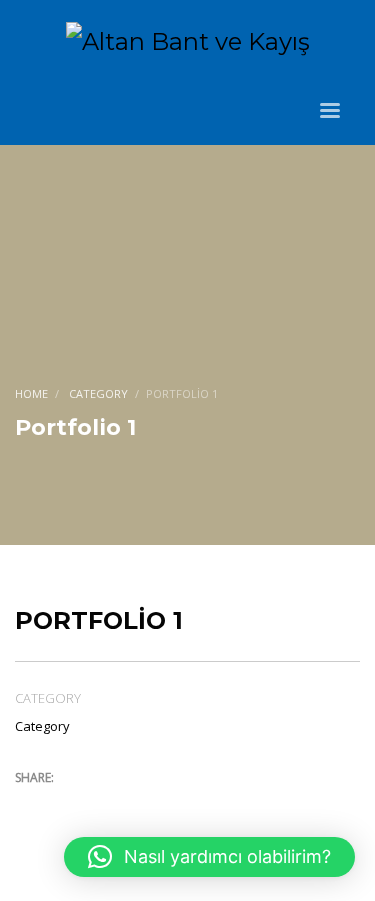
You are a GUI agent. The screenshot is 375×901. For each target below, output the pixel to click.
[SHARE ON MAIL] (170, 804)
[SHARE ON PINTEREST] (135, 804)
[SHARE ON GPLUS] (100, 804)
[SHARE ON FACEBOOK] (65, 804)
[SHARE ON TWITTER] (30, 805)
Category (42, 726)
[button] (209, 857)
